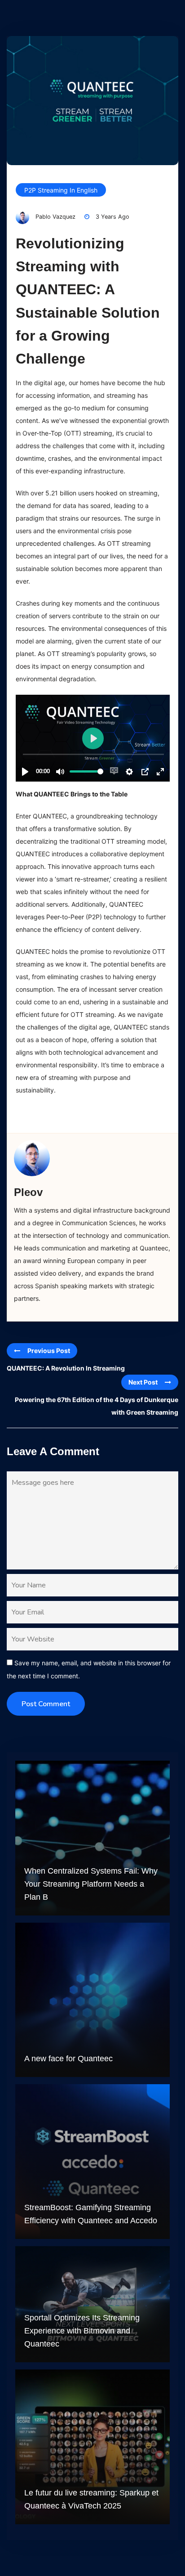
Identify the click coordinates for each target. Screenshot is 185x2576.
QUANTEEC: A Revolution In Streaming (66, 1368)
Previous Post (49, 1351)
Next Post (143, 1382)
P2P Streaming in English (61, 190)
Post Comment (46, 1704)
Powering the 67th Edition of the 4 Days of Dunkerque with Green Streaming (97, 1406)
